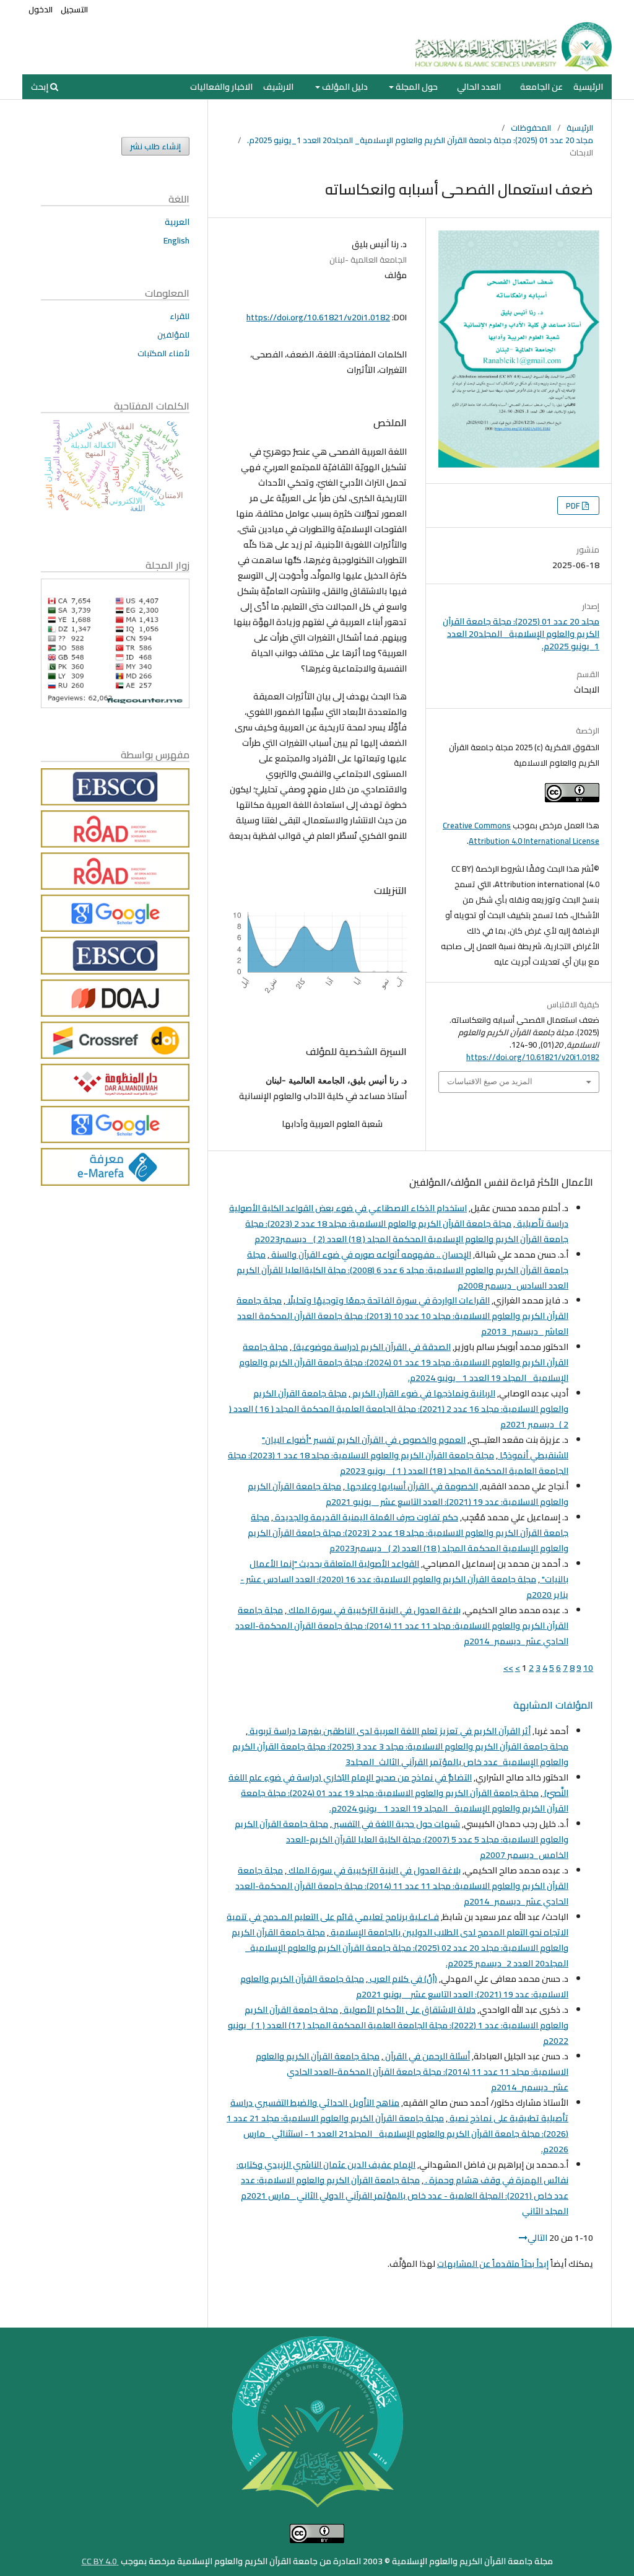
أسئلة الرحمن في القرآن (427, 2056)
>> (508, 1668)
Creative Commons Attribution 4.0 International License (521, 833)
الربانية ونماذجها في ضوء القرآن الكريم (423, 1393)
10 (588, 1668)
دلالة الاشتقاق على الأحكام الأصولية (409, 2010)
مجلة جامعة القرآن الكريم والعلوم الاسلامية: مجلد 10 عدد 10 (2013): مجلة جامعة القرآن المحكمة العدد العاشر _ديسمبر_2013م (402, 1316)
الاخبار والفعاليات (221, 87)
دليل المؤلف (344, 87)
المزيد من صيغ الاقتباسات (490, 1081)
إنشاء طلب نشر (155, 146)
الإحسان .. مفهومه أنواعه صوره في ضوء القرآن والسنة (370, 1255)
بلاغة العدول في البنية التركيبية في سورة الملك (374, 1610)
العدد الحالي (479, 87)
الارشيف (278, 87)
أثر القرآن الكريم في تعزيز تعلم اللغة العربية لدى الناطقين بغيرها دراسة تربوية (389, 1731)
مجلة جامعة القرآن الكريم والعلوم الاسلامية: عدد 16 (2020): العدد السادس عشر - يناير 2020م (404, 1587)
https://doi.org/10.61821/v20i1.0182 (318, 317)
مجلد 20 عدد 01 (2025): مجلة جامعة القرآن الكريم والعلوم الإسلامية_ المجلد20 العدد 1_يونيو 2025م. (420, 140)
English (176, 240)
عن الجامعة (541, 87)
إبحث (41, 87)
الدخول (41, 9)
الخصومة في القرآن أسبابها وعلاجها (411, 1486)
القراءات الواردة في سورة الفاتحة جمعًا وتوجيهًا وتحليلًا (388, 1300)
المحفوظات (531, 128)
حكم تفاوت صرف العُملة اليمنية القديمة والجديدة (366, 1517)
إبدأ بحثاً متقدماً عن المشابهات (493, 2264)
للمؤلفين (173, 335)
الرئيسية (588, 87)
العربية (177, 222)
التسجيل (74, 9)
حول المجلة (416, 87)
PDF (574, 506)
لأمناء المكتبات (163, 353)
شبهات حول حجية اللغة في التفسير (396, 1824)
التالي (537, 2238)
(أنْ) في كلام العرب (402, 1979)
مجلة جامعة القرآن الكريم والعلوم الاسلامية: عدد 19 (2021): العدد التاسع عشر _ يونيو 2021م (408, 1494)
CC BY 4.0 (100, 2561)
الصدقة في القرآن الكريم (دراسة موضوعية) (371, 1347)
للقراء (180, 316)
